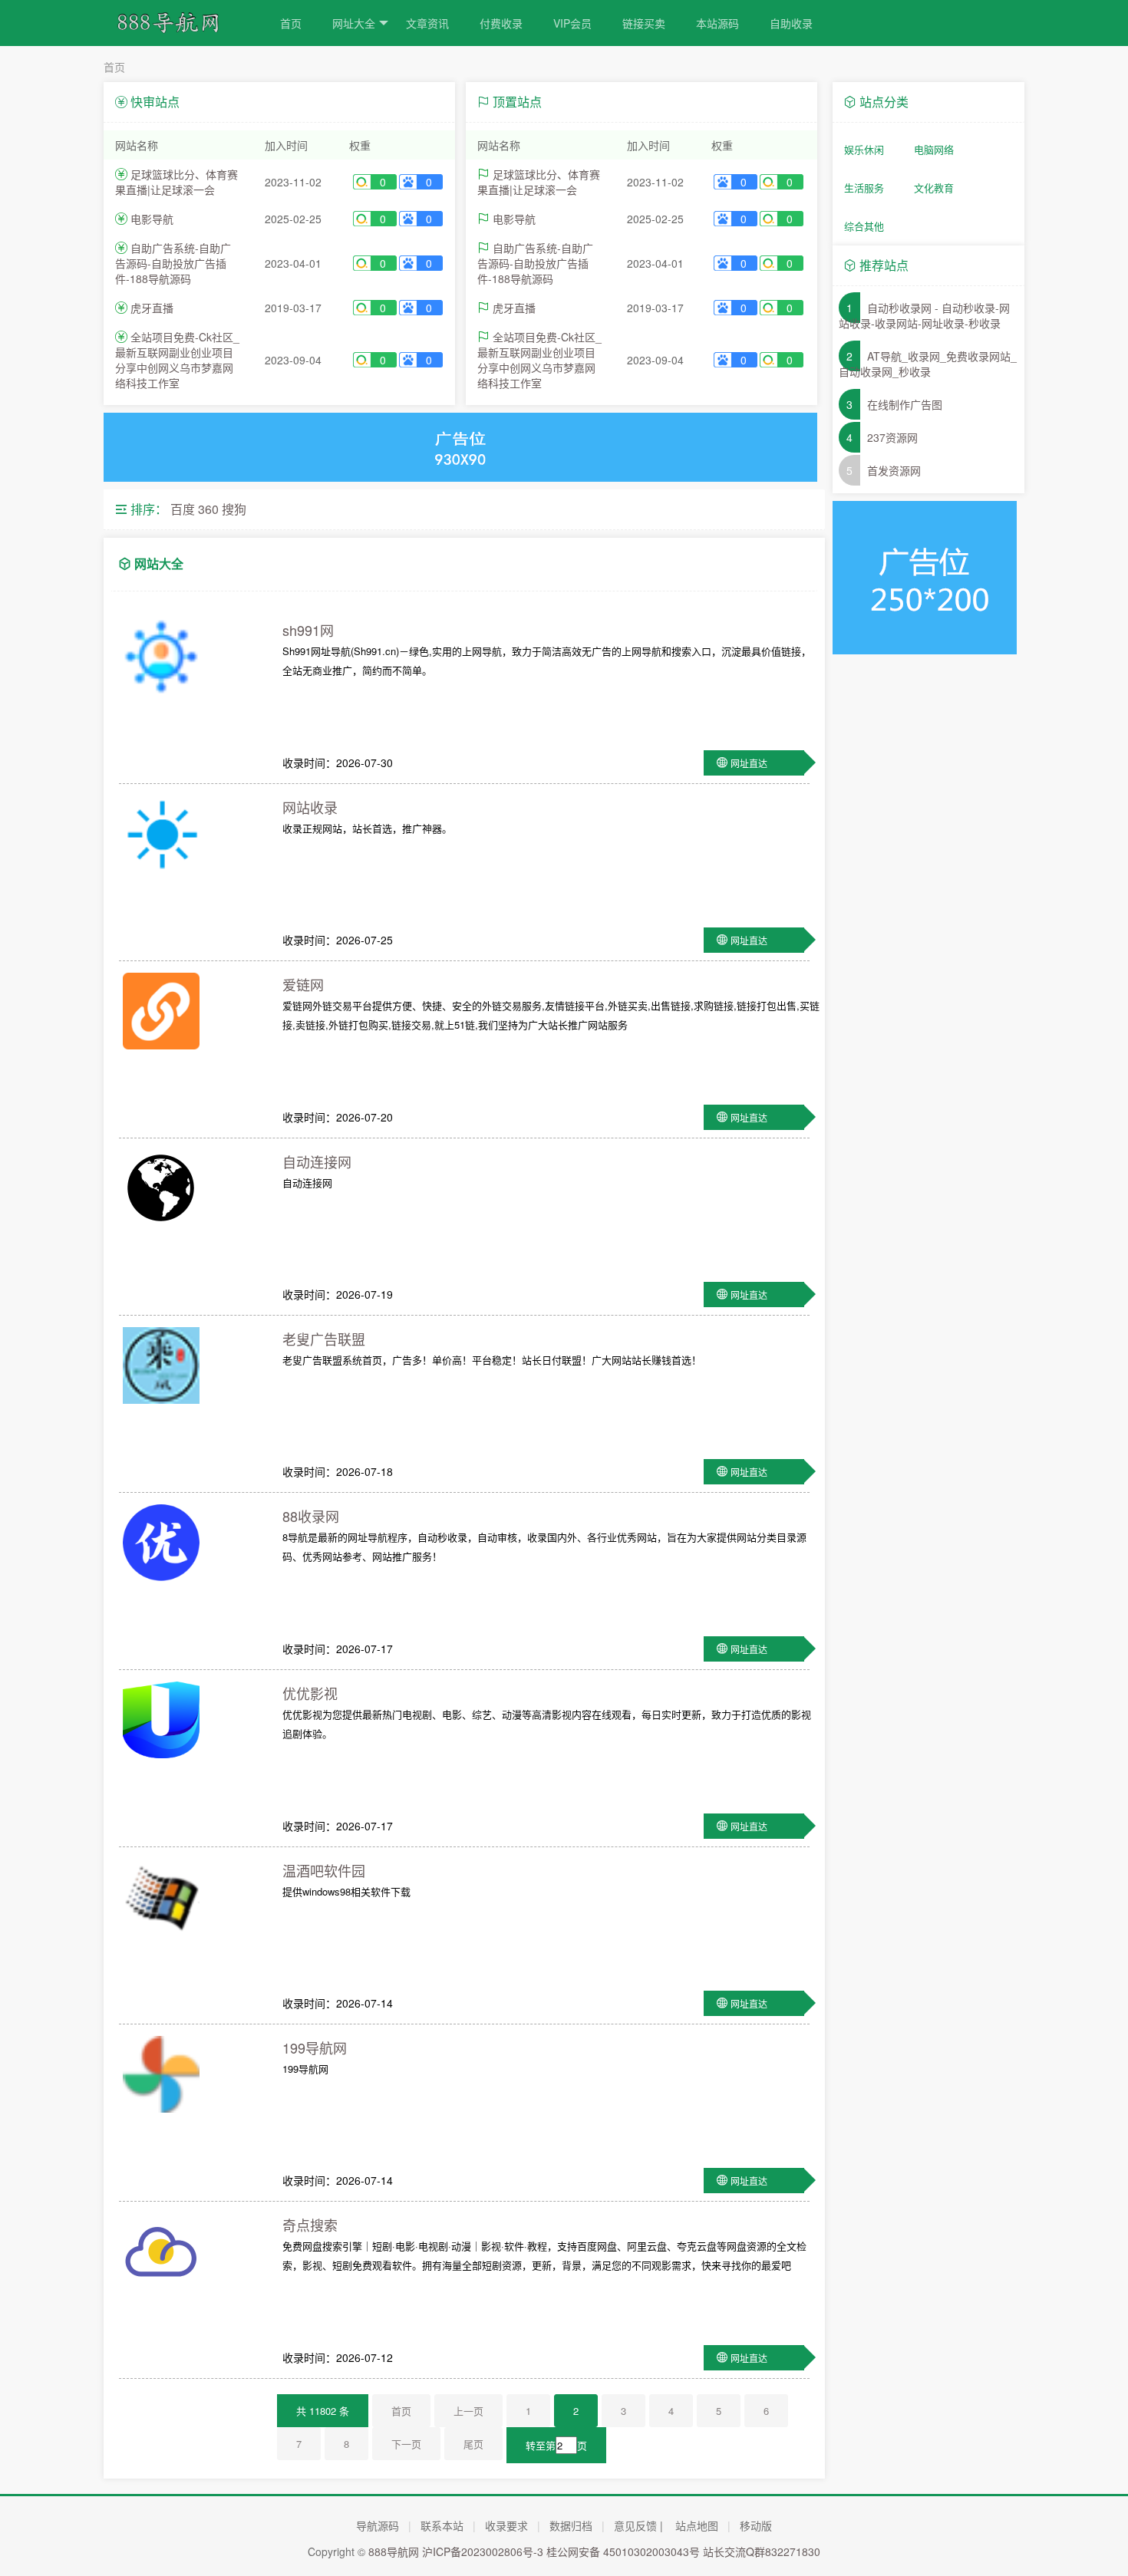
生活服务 (864, 188)
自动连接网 (317, 1161)
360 (208, 509)
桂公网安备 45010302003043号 (623, 2551)
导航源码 (378, 2525)
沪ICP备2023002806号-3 (483, 2551)
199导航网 (315, 2047)
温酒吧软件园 (324, 1870)
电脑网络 (934, 149)
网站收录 (310, 807)
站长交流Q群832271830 (762, 2551)
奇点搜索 (310, 2225)
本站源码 (717, 23)
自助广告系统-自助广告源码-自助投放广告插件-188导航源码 (173, 263)
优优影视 (310, 1693)
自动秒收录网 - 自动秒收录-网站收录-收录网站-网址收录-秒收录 (924, 315)
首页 (291, 23)
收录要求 (506, 2525)
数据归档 (571, 2525)
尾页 (473, 2444)
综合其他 (864, 226)
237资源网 (892, 437)
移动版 (756, 2525)
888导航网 (394, 2551)
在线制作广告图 (905, 404)
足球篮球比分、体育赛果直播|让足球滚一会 (176, 182)
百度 (183, 509)
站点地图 (697, 2525)
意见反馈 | (638, 2525)
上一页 (468, 2411)
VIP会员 (572, 23)
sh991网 (308, 630)
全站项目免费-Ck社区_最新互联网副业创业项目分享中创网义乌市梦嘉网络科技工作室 (177, 360)
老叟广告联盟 (324, 1339)
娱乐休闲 (864, 149)
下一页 (406, 2444)
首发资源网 (894, 470)
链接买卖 (644, 23)
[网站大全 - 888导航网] (176, 29)
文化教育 (934, 188)
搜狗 (234, 509)
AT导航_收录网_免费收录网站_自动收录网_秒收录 (928, 364)
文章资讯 (427, 23)
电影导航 (152, 219)
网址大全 (354, 23)
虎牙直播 (152, 308)
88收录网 (311, 1516)
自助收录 (791, 23)
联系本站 (442, 2525)
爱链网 (303, 984)
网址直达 (749, 763)
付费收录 (501, 23)
